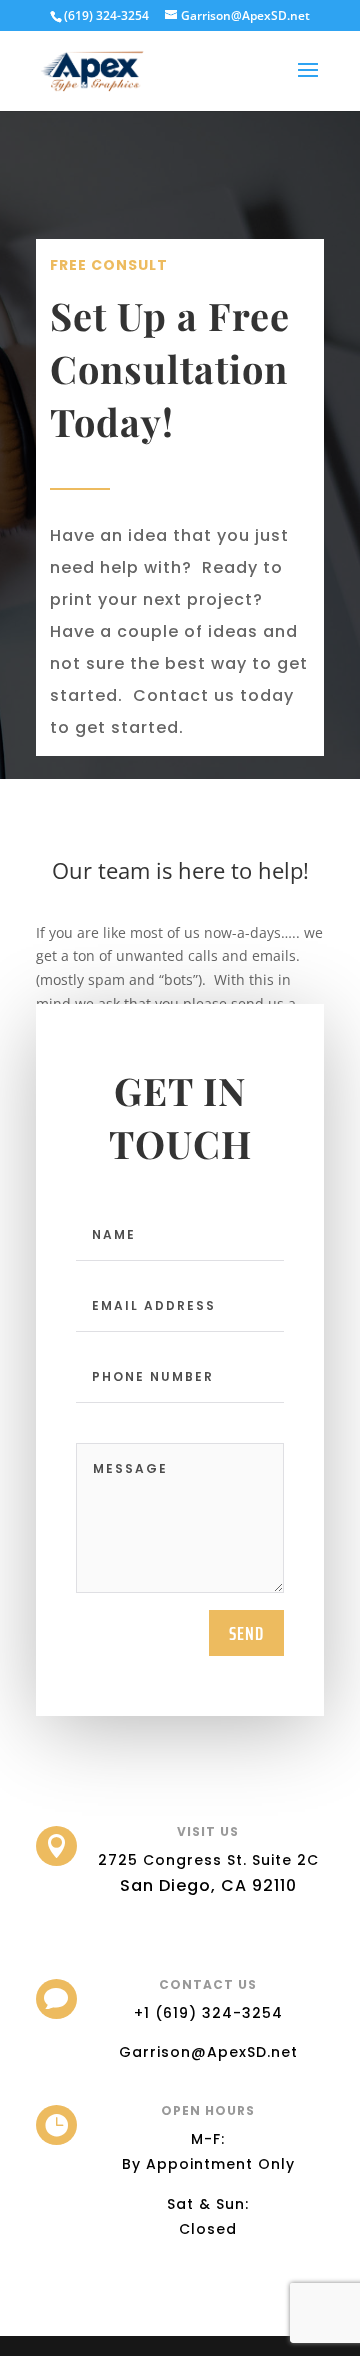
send (246, 1633)
